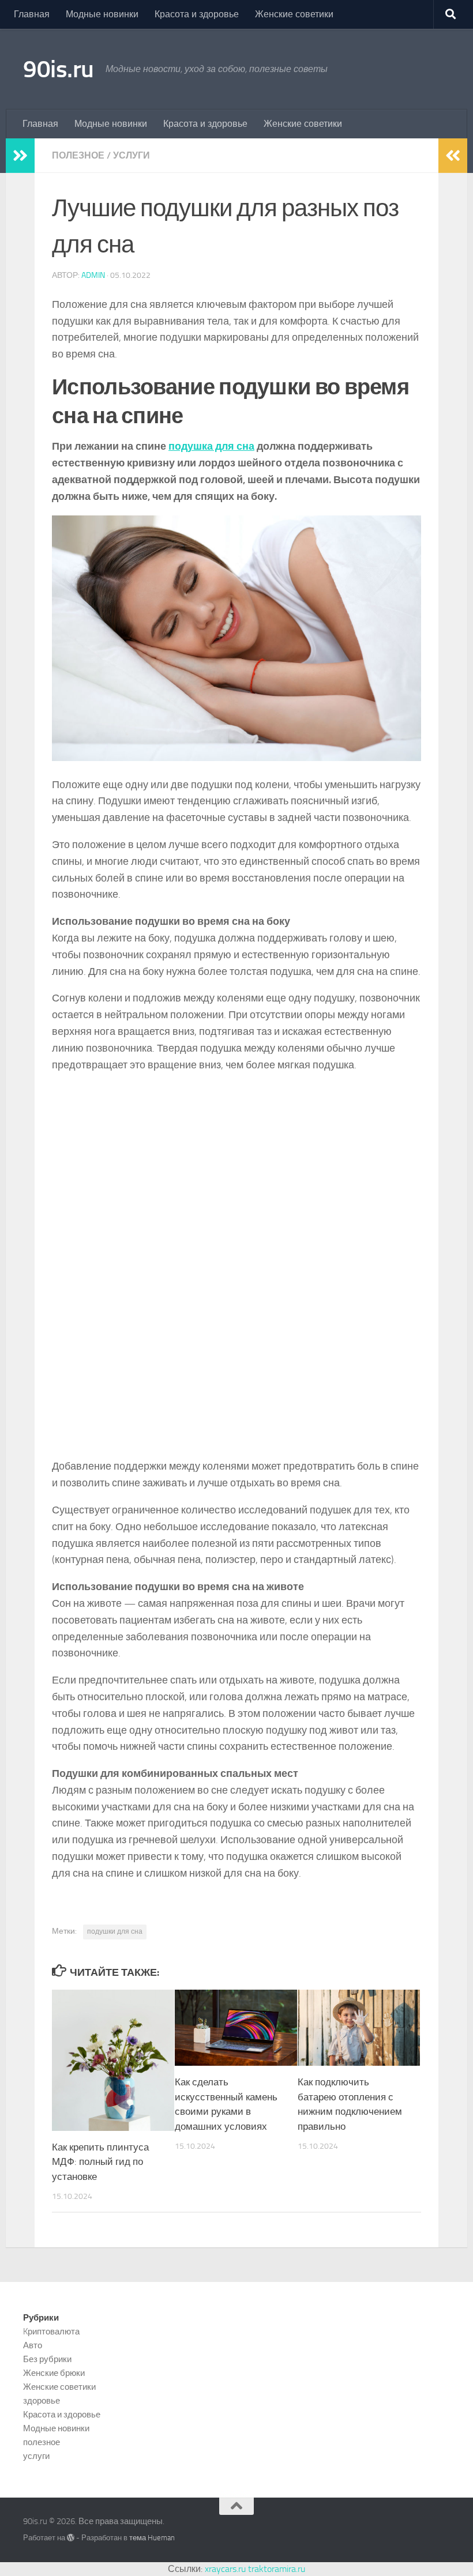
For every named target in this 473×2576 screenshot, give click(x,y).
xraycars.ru (225, 2569)
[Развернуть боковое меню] (20, 156)
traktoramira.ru (277, 2569)
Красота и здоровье (197, 14)
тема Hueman (152, 2538)
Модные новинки (102, 14)
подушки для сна (115, 1931)
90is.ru (59, 69)
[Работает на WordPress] (71, 2538)
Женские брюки (54, 2373)
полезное (78, 155)
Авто (33, 2345)
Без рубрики (47, 2359)
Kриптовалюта (51, 2332)
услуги (132, 155)
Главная (32, 14)
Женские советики (294, 14)
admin (93, 275)
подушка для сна (211, 446)
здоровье (42, 2401)
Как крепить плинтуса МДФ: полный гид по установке (100, 2162)
